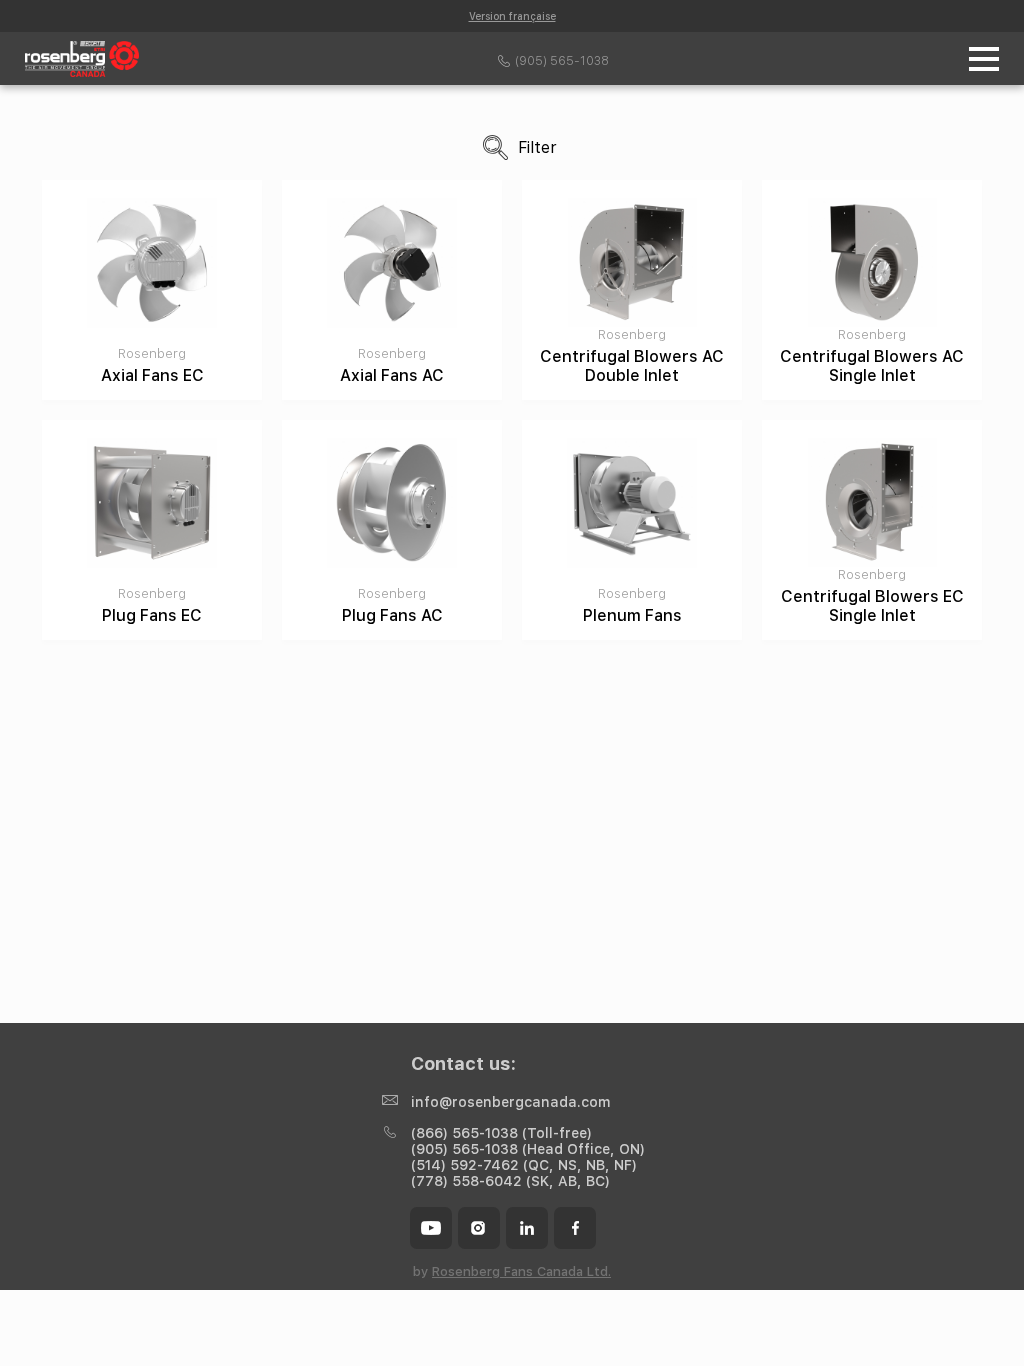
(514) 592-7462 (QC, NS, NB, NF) (524, 1165)
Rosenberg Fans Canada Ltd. (521, 1271)
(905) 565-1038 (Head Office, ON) (528, 1149)
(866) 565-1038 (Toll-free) (501, 1133)
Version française (512, 16)
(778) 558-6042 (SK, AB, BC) (510, 1181)
